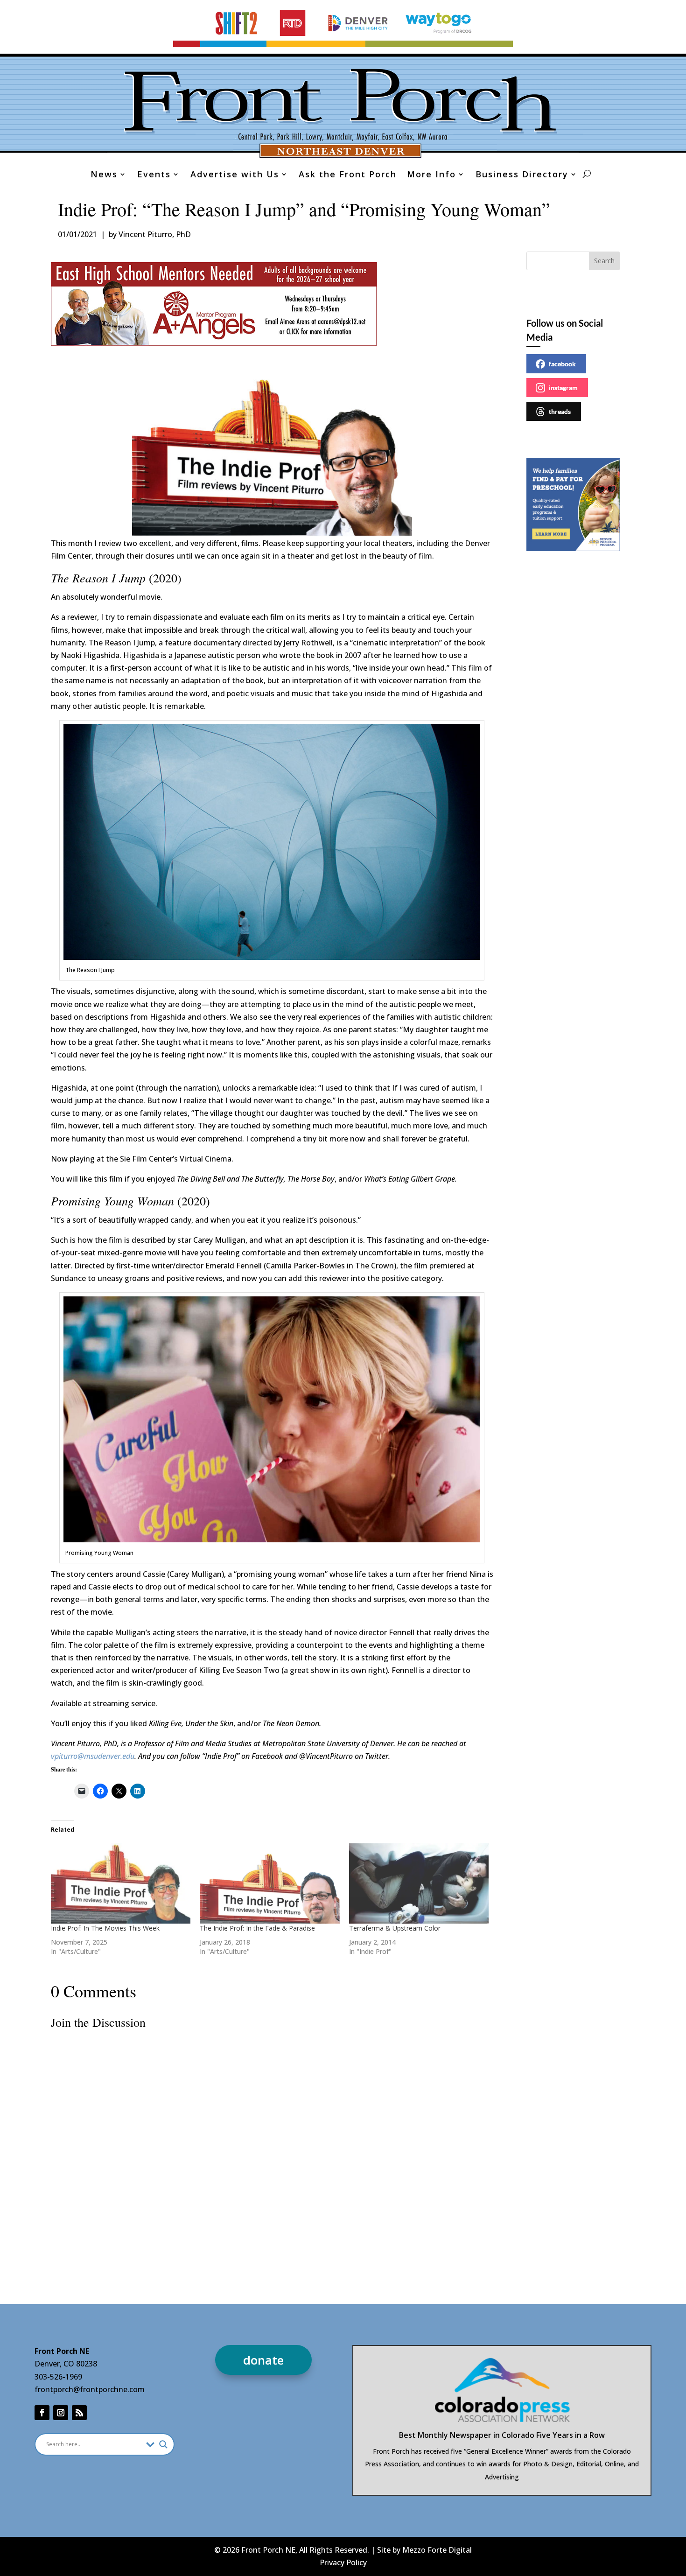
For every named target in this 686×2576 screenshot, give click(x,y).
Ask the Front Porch (348, 175)
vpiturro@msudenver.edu (93, 1756)
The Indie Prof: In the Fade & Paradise (257, 1928)
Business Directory (522, 175)
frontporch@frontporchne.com (90, 2389)
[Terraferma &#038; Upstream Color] (419, 1883)
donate (263, 2360)
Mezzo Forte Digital (437, 2550)
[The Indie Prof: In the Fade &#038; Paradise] (270, 1883)
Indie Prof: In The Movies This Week (105, 1928)
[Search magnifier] (163, 2444)
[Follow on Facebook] (42, 2413)
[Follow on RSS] (79, 2413)
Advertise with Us (235, 175)
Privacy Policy (343, 2562)
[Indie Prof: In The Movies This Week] (121, 1883)
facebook (562, 364)
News (104, 175)
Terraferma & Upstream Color (395, 1928)
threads (560, 411)
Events (154, 175)
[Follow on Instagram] (61, 2413)
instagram (563, 388)
